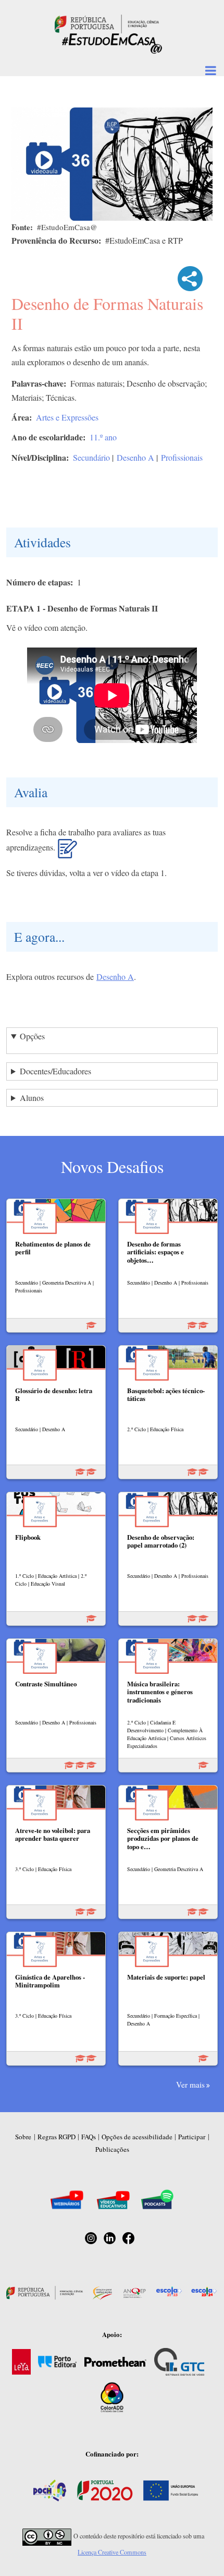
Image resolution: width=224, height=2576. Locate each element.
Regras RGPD (57, 2137)
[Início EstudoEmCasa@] (107, 23)
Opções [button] (32, 1036)
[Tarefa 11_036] (67, 853)
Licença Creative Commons (112, 2552)
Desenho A (135, 457)
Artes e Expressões (67, 417)
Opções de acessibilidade (137, 2137)
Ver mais (190, 2084)
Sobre (23, 2137)
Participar (192, 2137)
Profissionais (182, 457)
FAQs (89, 2137)
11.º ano (103, 437)
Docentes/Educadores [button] (55, 1071)
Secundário (91, 457)
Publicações (112, 2149)
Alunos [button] (32, 1098)
